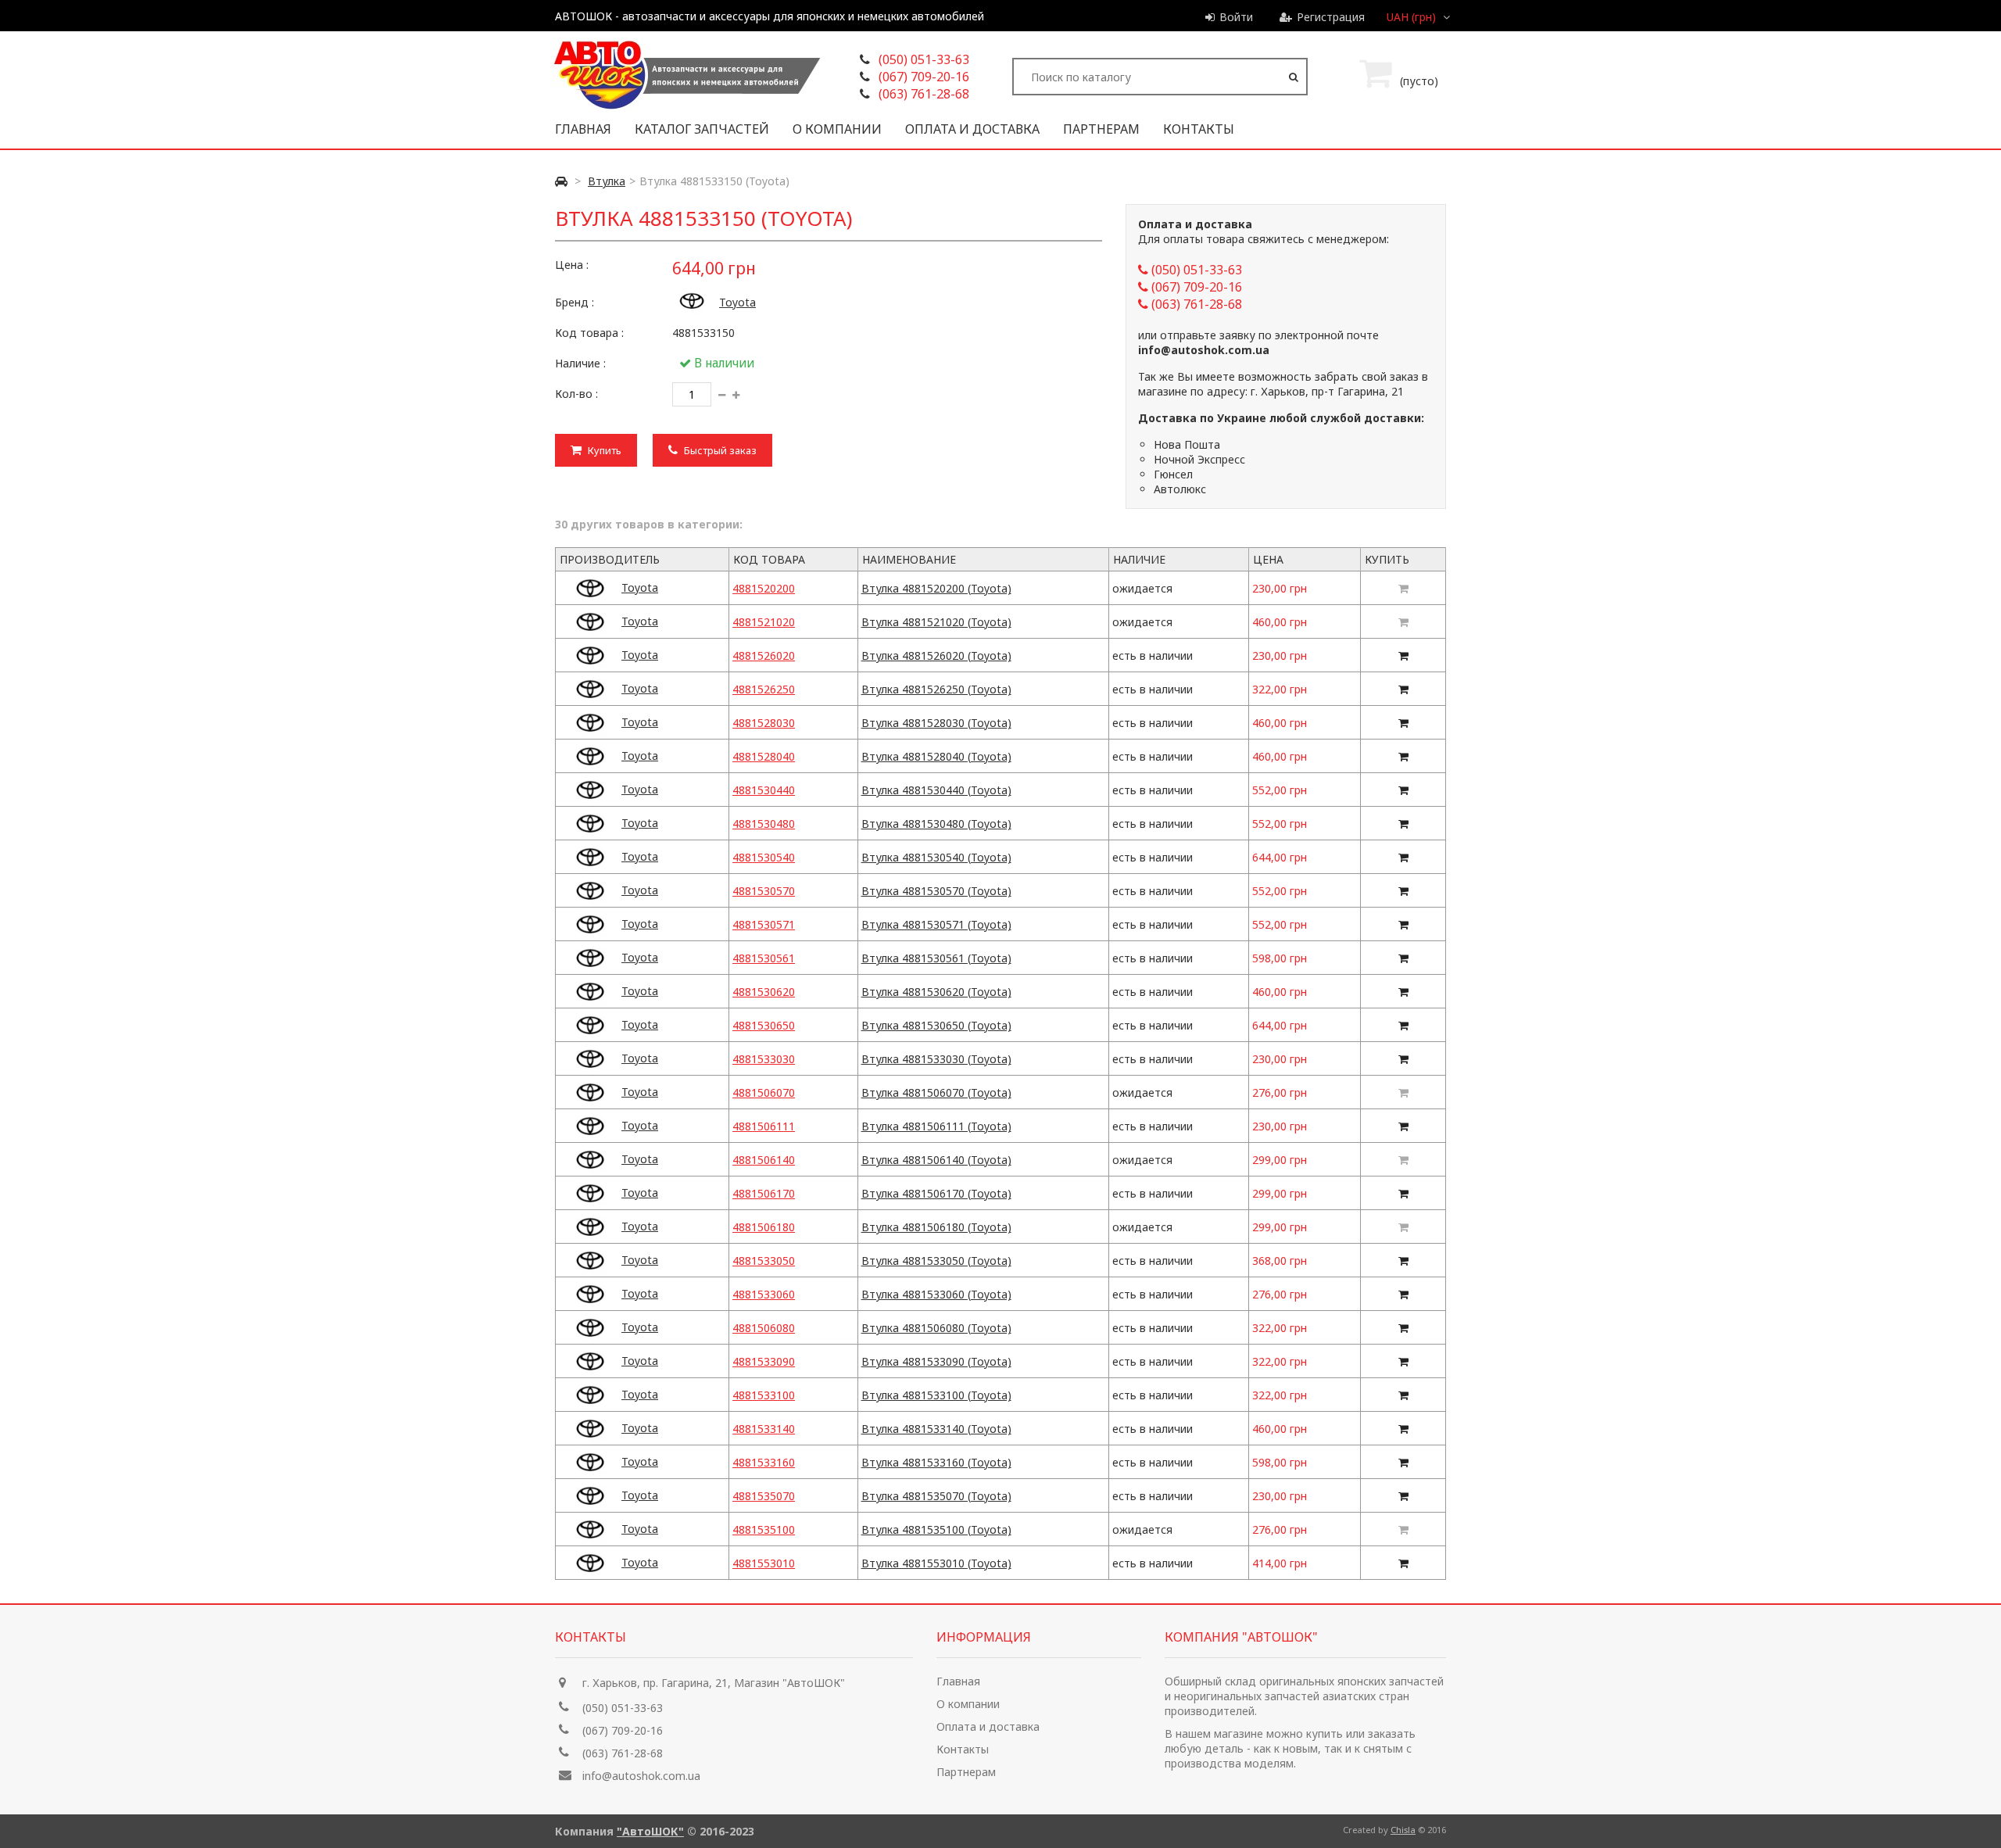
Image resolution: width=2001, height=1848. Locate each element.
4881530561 (764, 958)
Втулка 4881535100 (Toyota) (936, 1529)
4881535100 (764, 1529)
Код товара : (589, 333)
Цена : (572, 265)
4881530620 (764, 992)
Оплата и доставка (972, 129)
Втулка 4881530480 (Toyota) (936, 824)
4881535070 (764, 1496)
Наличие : (580, 363)
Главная (583, 129)
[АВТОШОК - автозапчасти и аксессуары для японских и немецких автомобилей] (686, 107)
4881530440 (764, 790)
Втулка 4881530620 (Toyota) (936, 992)
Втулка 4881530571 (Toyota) (936, 924)
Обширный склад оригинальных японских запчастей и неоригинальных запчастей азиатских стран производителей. (1304, 1696)
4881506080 (764, 1328)
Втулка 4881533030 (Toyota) (936, 1059)
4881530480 (764, 824)
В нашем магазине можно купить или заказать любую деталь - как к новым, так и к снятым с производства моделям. (1290, 1748)
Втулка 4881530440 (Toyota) (936, 790)
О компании (837, 129)
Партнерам (1101, 129)
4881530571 (764, 924)
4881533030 (764, 1059)
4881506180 (764, 1227)
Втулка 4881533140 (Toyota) (936, 1429)
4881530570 (764, 891)
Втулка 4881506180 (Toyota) (936, 1227)
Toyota (737, 302)
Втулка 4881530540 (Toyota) (936, 857)
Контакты (1199, 129)
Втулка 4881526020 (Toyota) (936, 655)
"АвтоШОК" (650, 1831)
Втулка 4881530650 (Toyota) (936, 1025)
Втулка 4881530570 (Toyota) (936, 891)
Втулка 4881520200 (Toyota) (936, 588)
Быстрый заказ (719, 450)
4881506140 (764, 1160)
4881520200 (764, 588)
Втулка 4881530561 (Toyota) (936, 958)
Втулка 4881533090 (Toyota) (936, 1361)
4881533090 (764, 1361)
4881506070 (764, 1092)
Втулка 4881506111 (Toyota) (936, 1126)
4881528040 (764, 756)
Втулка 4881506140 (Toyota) (936, 1160)
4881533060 (764, 1294)
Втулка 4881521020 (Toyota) (936, 622)
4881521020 (764, 622)
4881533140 (764, 1429)
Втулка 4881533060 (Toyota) (936, 1294)
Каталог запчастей (702, 129)
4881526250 (764, 689)
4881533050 (764, 1261)
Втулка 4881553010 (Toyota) (936, 1563)
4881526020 (764, 655)
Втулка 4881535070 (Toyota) (936, 1496)
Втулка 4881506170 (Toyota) (936, 1193)
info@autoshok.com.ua (641, 1776)
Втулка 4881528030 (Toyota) (936, 723)
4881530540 (764, 857)
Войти (1236, 17)
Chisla (1403, 1830)
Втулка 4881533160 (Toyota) (936, 1462)
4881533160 (764, 1462)
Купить (603, 450)
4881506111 (764, 1126)
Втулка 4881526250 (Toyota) (936, 689)
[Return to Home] (561, 181)
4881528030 (764, 723)
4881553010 (764, 1563)
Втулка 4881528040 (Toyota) (936, 756)
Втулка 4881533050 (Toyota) (936, 1261)
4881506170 (764, 1193)
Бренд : (575, 302)
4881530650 (764, 1025)
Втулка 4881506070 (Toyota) (936, 1092)
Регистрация (1331, 17)
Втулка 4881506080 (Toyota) (936, 1328)
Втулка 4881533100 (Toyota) (936, 1395)
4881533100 (764, 1395)
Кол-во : (576, 394)
